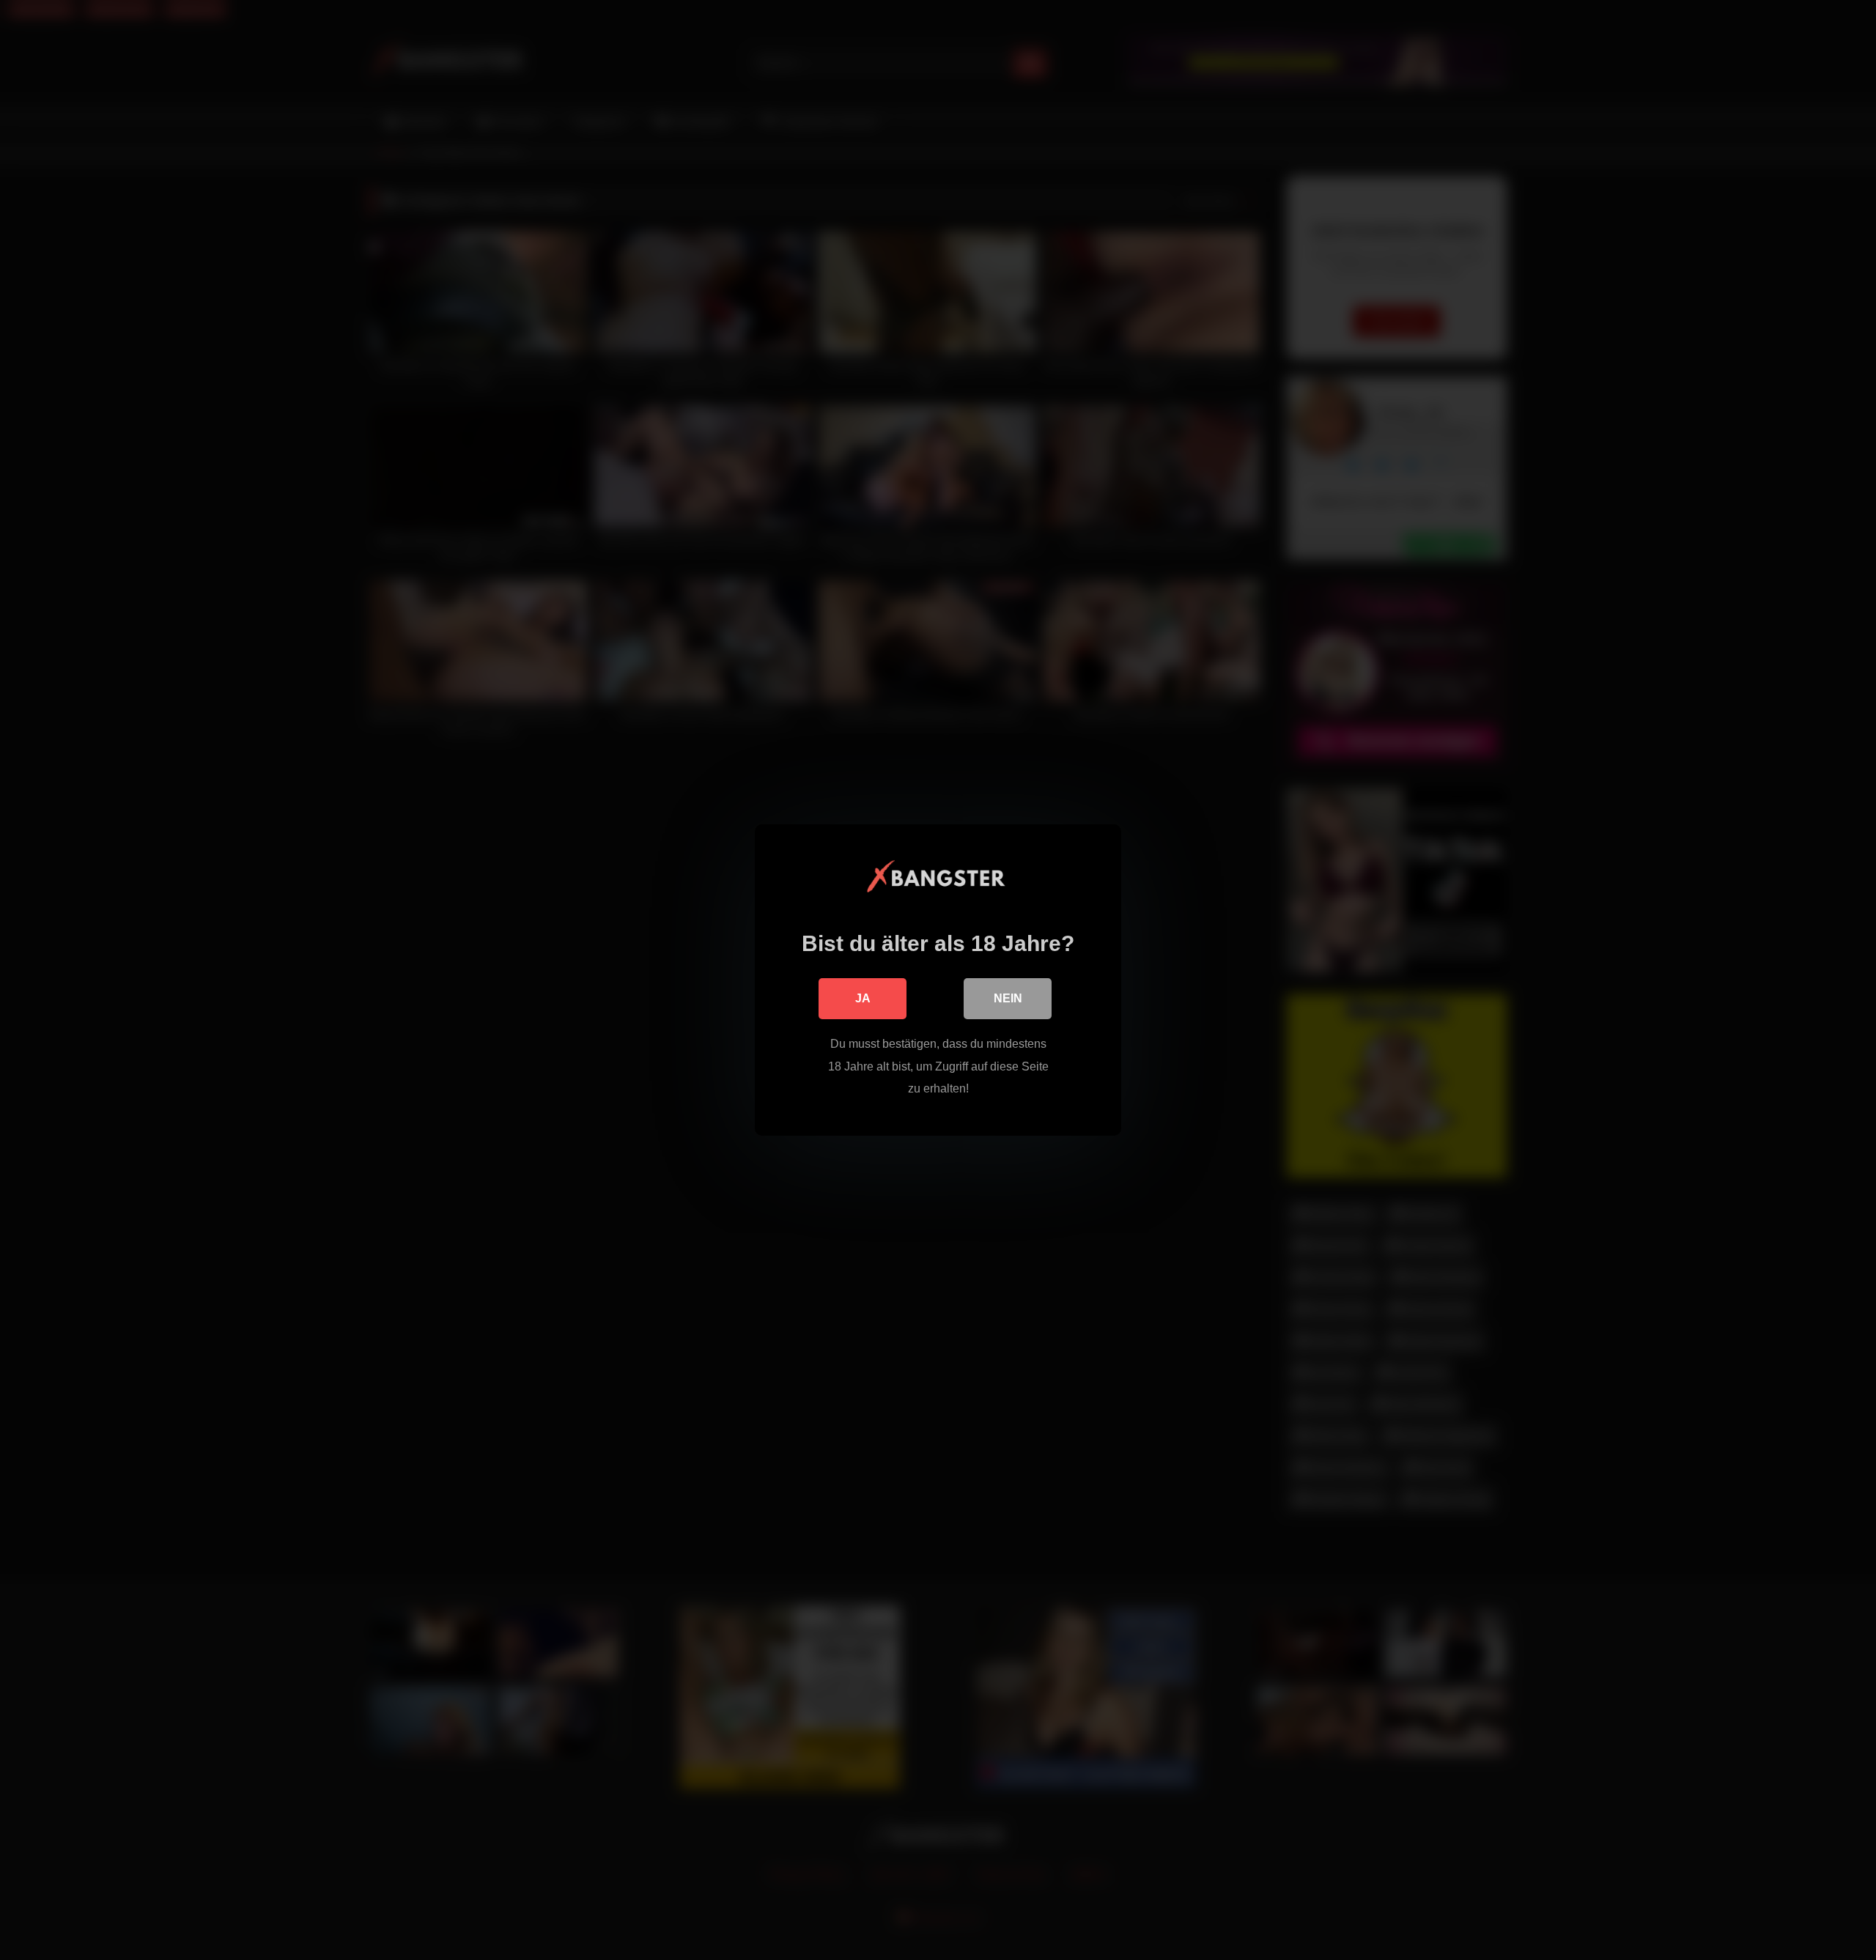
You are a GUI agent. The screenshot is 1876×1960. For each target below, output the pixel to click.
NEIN (1008, 998)
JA (863, 998)
